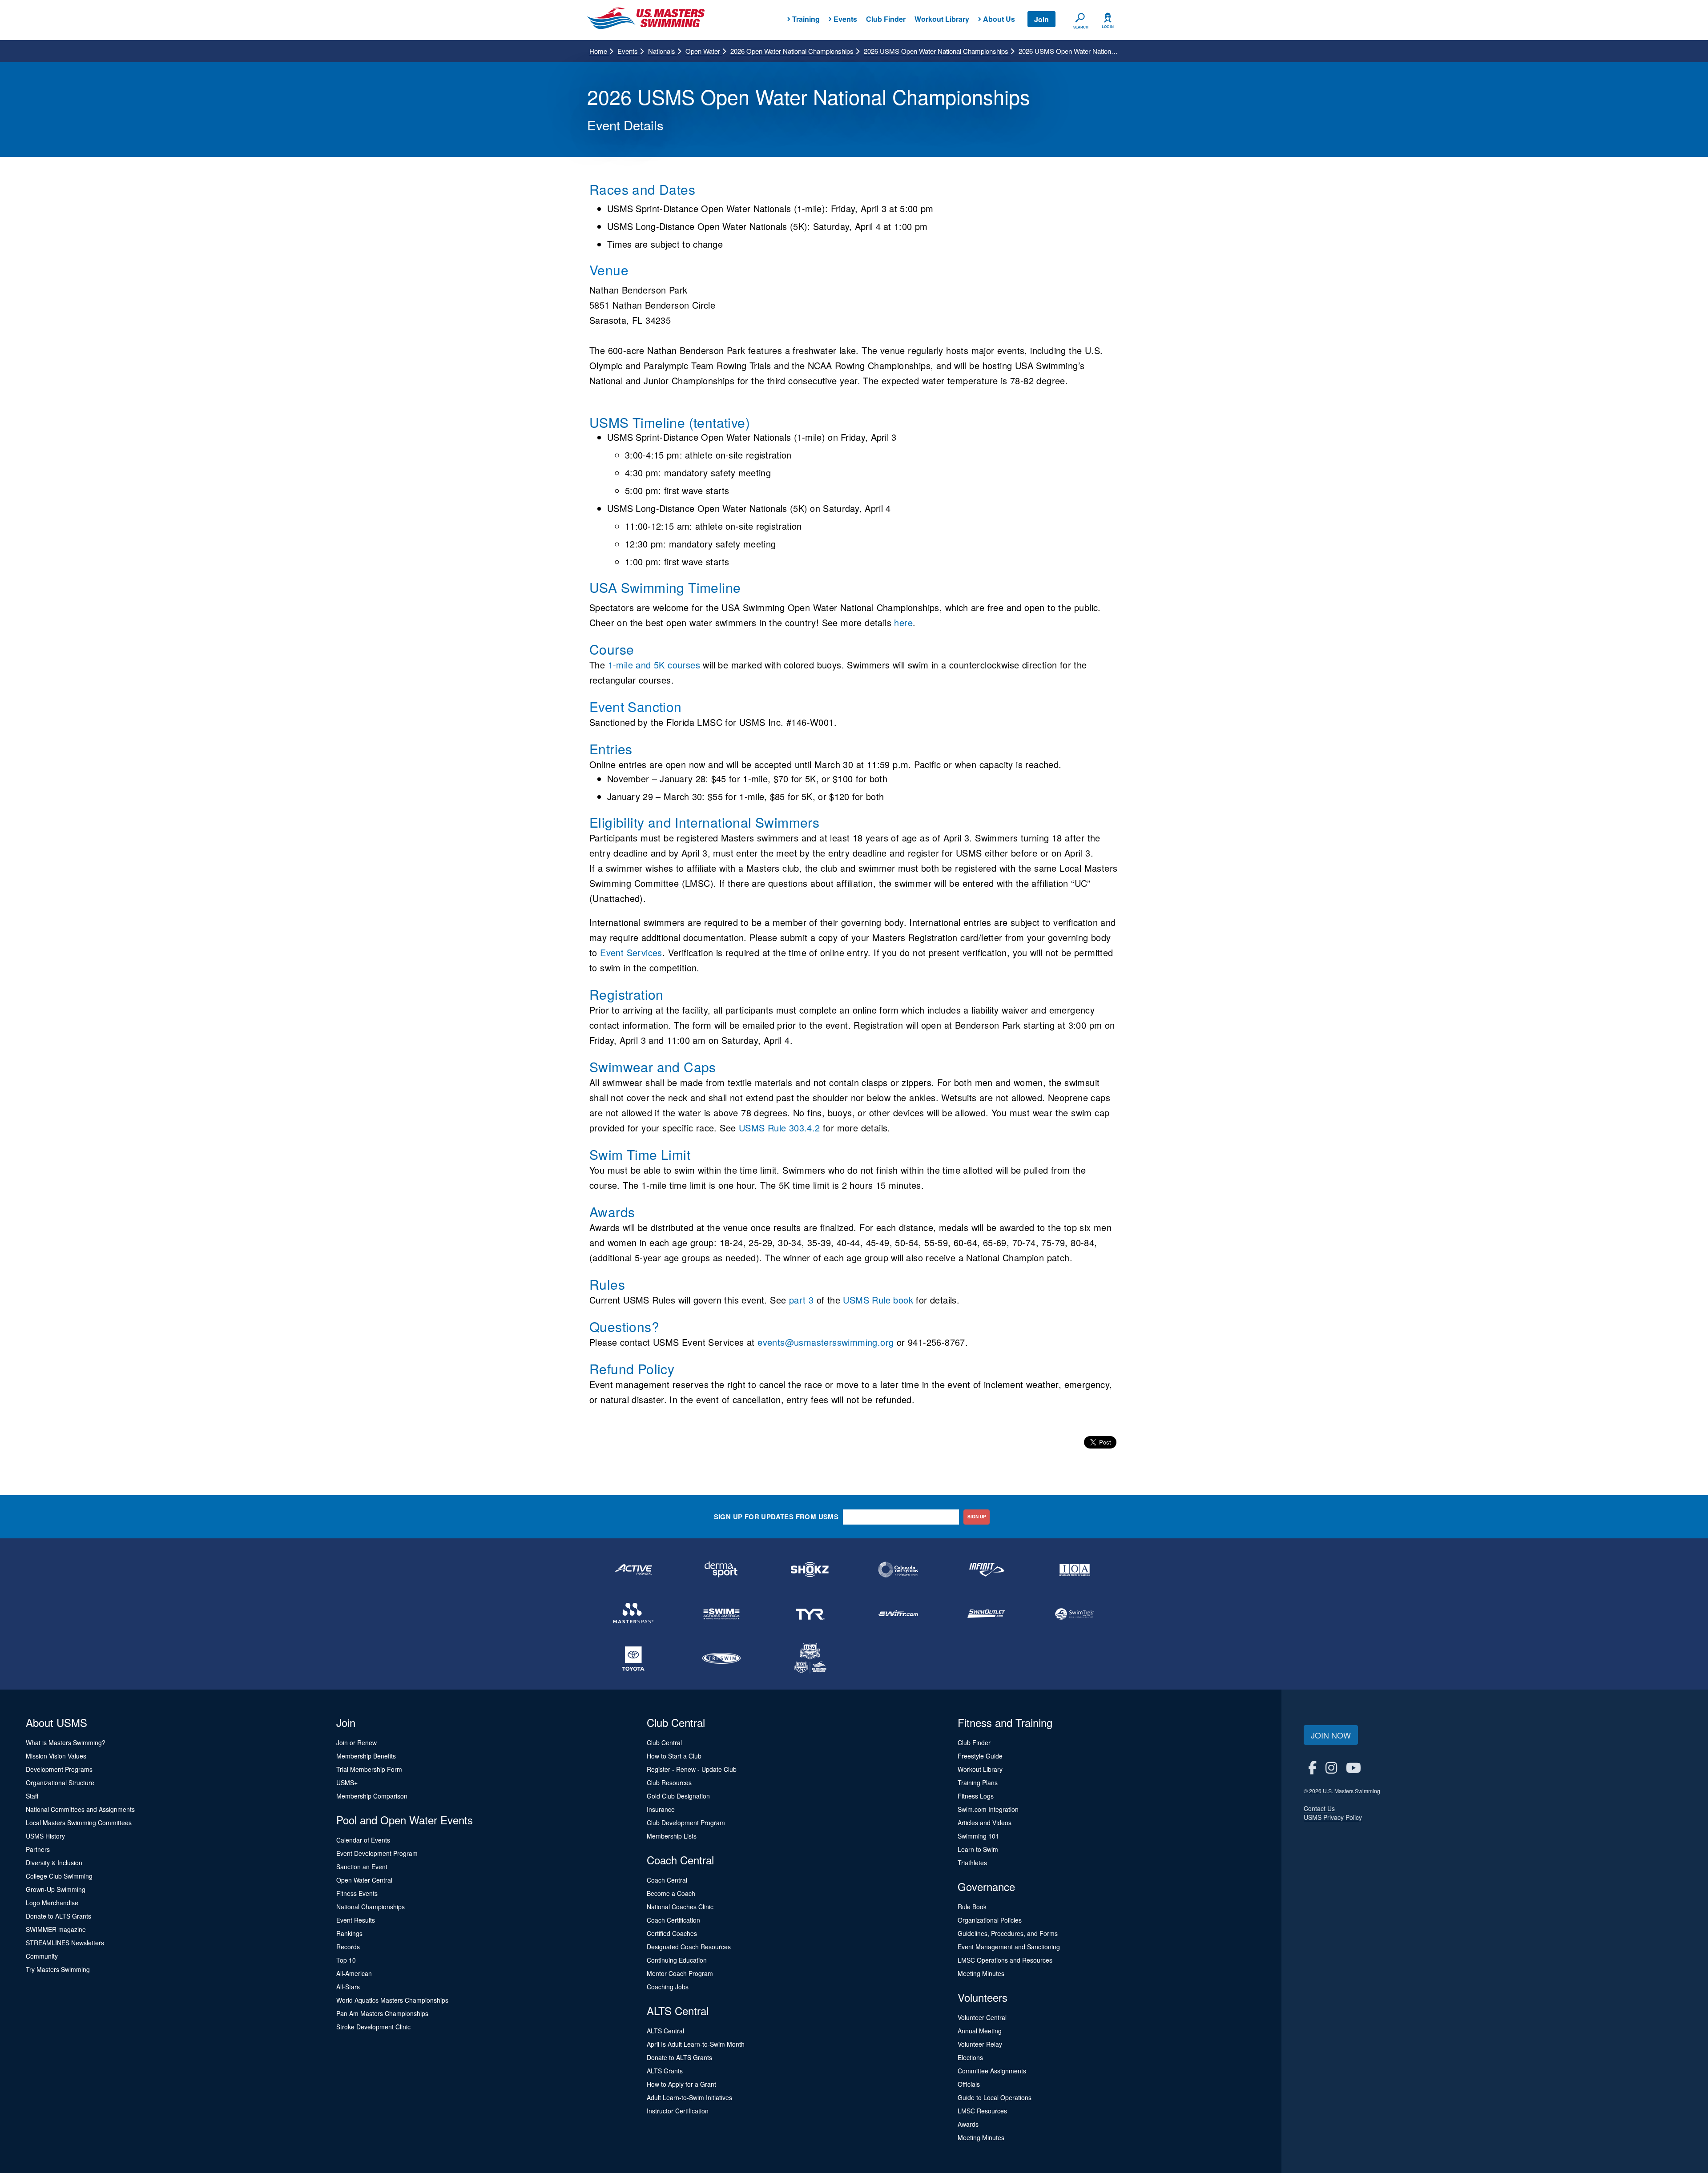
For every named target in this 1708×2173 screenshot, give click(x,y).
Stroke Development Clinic (373, 2027)
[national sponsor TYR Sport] (810, 1614)
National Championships (371, 1907)
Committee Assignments (992, 2071)
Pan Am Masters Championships (382, 2013)
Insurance (661, 1809)
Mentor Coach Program (680, 1973)
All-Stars (348, 1987)
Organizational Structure (60, 1783)
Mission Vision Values (56, 1756)
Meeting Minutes (981, 1973)
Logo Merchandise (52, 1903)
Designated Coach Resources (689, 1947)
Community (42, 1956)
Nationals (663, 51)
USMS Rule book (878, 1300)
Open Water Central (364, 1880)
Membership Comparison (372, 1796)
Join (1041, 19)
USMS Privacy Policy (1333, 1817)
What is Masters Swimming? (66, 1742)
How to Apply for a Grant (681, 2084)
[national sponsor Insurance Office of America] (1075, 1569)
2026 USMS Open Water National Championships (937, 51)
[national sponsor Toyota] (633, 1658)
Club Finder (886, 19)
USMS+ (347, 1783)
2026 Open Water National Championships (793, 51)
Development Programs (59, 1769)
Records (348, 1947)
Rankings (349, 1933)
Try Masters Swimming (58, 1969)
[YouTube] (1354, 1767)
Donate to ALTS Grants (58, 1916)
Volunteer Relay (980, 2044)
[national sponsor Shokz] (810, 1569)
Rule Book (972, 1907)
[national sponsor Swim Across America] (721, 1614)
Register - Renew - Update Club (692, 1769)
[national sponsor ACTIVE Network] (633, 1569)
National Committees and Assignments (80, 1809)
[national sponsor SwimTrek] (1075, 1614)
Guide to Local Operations (995, 2097)
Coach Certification (673, 1920)
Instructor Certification (678, 2111)
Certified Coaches (672, 1933)
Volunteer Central (982, 2017)
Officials (969, 2084)
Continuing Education (677, 1960)
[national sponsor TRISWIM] (721, 1658)
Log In (1108, 27)
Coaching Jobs (668, 1987)
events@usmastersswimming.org (826, 1342)
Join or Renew (357, 1742)
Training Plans (978, 1783)
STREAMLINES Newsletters (65, 1943)
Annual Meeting (980, 2031)
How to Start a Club (674, 1756)
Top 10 (346, 1960)
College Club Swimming (59, 1876)
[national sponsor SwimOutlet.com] (986, 1614)
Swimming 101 (978, 1836)
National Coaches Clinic (680, 1907)
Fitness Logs (976, 1796)
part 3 (801, 1300)
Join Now (1331, 1735)
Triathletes (972, 1863)
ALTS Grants (665, 2071)
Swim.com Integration (988, 1809)
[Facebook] (1312, 1767)
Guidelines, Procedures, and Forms (1008, 1933)
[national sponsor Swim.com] (898, 1614)
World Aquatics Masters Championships (392, 2000)
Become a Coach (671, 1893)
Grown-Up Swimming (56, 1889)
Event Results (356, 1920)
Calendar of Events (363, 1840)
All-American (354, 1973)
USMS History (45, 1836)
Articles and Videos (985, 1823)
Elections (970, 2057)
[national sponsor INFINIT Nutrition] (986, 1569)
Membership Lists (672, 1836)
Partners (38, 1849)
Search (1081, 27)
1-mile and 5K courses (654, 665)
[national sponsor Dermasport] (721, 1569)
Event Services (631, 952)
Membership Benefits (366, 1756)
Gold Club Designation (678, 1796)
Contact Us (1319, 1808)
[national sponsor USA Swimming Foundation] (810, 1658)
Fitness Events (357, 1893)
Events (628, 51)
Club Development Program (686, 1823)
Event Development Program (377, 1853)
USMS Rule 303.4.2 (779, 1128)
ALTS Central (665, 2031)
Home (599, 51)
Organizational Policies (990, 1920)
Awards (968, 2124)
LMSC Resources (982, 2111)
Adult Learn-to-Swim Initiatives (689, 2097)
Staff (32, 1796)
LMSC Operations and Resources (1005, 1960)
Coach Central (667, 1880)
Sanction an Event (362, 1867)
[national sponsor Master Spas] (633, 1614)
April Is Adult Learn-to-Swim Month (696, 2044)
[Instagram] (1331, 1767)
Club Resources (669, 1783)
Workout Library (942, 19)
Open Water (704, 51)
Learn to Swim (978, 1849)
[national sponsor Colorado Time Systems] (898, 1569)
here (903, 622)
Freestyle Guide (980, 1756)
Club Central (664, 1742)
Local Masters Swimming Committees (79, 1823)
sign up (977, 1517)
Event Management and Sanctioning (1009, 1947)
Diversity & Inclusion (54, 1863)
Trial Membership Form (369, 1769)
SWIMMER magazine (56, 1929)
